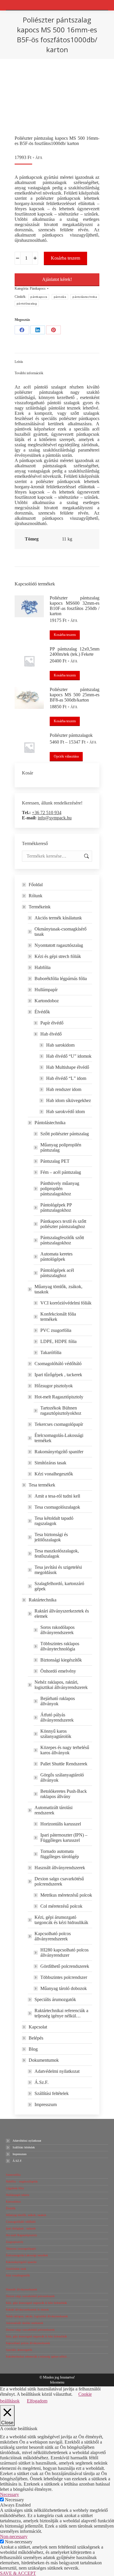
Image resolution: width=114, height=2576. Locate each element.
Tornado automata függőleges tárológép (60, 1854)
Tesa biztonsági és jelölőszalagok (51, 1537)
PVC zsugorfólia (56, 1330)
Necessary (14, 2500)
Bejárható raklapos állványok (58, 1701)
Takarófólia (51, 1352)
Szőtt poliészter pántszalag (65, 1134)
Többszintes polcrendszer (64, 1977)
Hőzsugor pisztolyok (54, 1386)
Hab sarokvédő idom (65, 1112)
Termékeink (40, 907)
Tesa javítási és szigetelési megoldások (58, 1570)
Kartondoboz (47, 1001)
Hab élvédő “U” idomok (69, 1056)
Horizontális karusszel (61, 1824)
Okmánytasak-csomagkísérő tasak (61, 932)
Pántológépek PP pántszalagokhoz (56, 1207)
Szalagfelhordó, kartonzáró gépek (59, 1586)
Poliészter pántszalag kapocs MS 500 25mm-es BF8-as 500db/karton (75, 695)
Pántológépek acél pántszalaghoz (57, 1273)
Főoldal (36, 885)
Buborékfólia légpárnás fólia (61, 979)
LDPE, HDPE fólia (58, 1341)
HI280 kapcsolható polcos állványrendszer (64, 1952)
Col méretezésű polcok (61, 1906)
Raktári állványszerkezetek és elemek (62, 1614)
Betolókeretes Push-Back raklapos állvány (64, 1794)
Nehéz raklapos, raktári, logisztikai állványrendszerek (61, 1685)
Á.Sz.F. (42, 2082)
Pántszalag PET (55, 1161)
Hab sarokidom (60, 1045)
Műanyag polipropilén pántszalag (61, 1147)
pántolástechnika (85, 297)
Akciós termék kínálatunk (58, 918)
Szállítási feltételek (52, 2093)
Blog (33, 2049)
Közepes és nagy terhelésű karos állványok (65, 1750)
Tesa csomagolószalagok (57, 1507)
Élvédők (42, 1012)
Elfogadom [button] (37, 2401)
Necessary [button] (9, 2494)
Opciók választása (66, 756)
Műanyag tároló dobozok (64, 1988)
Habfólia (43, 967)
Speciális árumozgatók (55, 1999)
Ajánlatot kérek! (57, 279)
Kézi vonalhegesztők (54, 1474)
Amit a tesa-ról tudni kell (57, 1496)
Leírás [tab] (19, 362)
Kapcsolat (38, 2027)
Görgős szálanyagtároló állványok (62, 1777)
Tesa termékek (42, 1485)
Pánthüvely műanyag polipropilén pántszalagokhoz (60, 1189)
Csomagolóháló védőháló (58, 1364)
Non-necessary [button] (14, 2536)
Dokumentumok (44, 2060)
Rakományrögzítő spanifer (59, 1452)
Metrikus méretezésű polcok (66, 1895)
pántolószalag (27, 304)
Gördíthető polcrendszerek (65, 1966)
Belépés (36, 2038)
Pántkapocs (38, 288)
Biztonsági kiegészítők (61, 1660)
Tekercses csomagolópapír (59, 1424)
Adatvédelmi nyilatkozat (57, 2071)
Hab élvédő (51, 1034)
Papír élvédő (52, 1023)
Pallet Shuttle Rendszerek (64, 1764)
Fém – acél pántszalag (61, 1172)
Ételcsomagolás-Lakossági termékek (59, 1438)
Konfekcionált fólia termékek (58, 1317)
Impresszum (46, 2104)
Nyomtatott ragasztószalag (59, 945)
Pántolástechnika (50, 1123)
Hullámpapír (46, 990)
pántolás (60, 297)
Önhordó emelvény (58, 1671)
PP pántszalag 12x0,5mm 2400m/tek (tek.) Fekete (75, 652)
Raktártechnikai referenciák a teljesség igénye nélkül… (61, 2013)
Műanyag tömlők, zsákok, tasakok (58, 1289)
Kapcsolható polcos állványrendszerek (53, 1936)
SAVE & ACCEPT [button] (18, 2573)
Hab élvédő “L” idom (66, 1078)
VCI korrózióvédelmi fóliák (66, 1303)
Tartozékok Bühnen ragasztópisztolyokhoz (61, 1411)
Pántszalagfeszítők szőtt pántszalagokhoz (62, 1240)
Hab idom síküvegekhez (69, 1100)
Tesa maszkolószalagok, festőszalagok (57, 1553)
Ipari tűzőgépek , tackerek (58, 1375)
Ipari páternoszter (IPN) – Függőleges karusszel (64, 1838)
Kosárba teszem (65, 258)
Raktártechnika (43, 1600)
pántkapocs (39, 297)
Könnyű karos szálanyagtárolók (56, 1734)
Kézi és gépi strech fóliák (58, 956)
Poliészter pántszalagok (71, 735)
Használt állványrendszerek (60, 1868)
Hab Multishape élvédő (68, 1067)
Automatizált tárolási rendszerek (53, 1810)
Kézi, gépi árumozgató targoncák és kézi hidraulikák (61, 1920)
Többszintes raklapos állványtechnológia (60, 1646)
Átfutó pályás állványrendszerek (57, 1717)
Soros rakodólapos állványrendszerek (57, 1630)
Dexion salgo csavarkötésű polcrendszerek (59, 1881)
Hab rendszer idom (64, 1089)
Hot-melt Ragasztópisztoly (59, 1397)
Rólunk (36, 896)
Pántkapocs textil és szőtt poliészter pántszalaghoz (63, 1224)
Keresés (86, 856)
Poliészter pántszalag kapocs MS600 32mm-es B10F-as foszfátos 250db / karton (75, 606)
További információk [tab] (29, 373)
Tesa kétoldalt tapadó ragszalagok (54, 1521)
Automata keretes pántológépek (56, 1256)
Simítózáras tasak (50, 1463)
